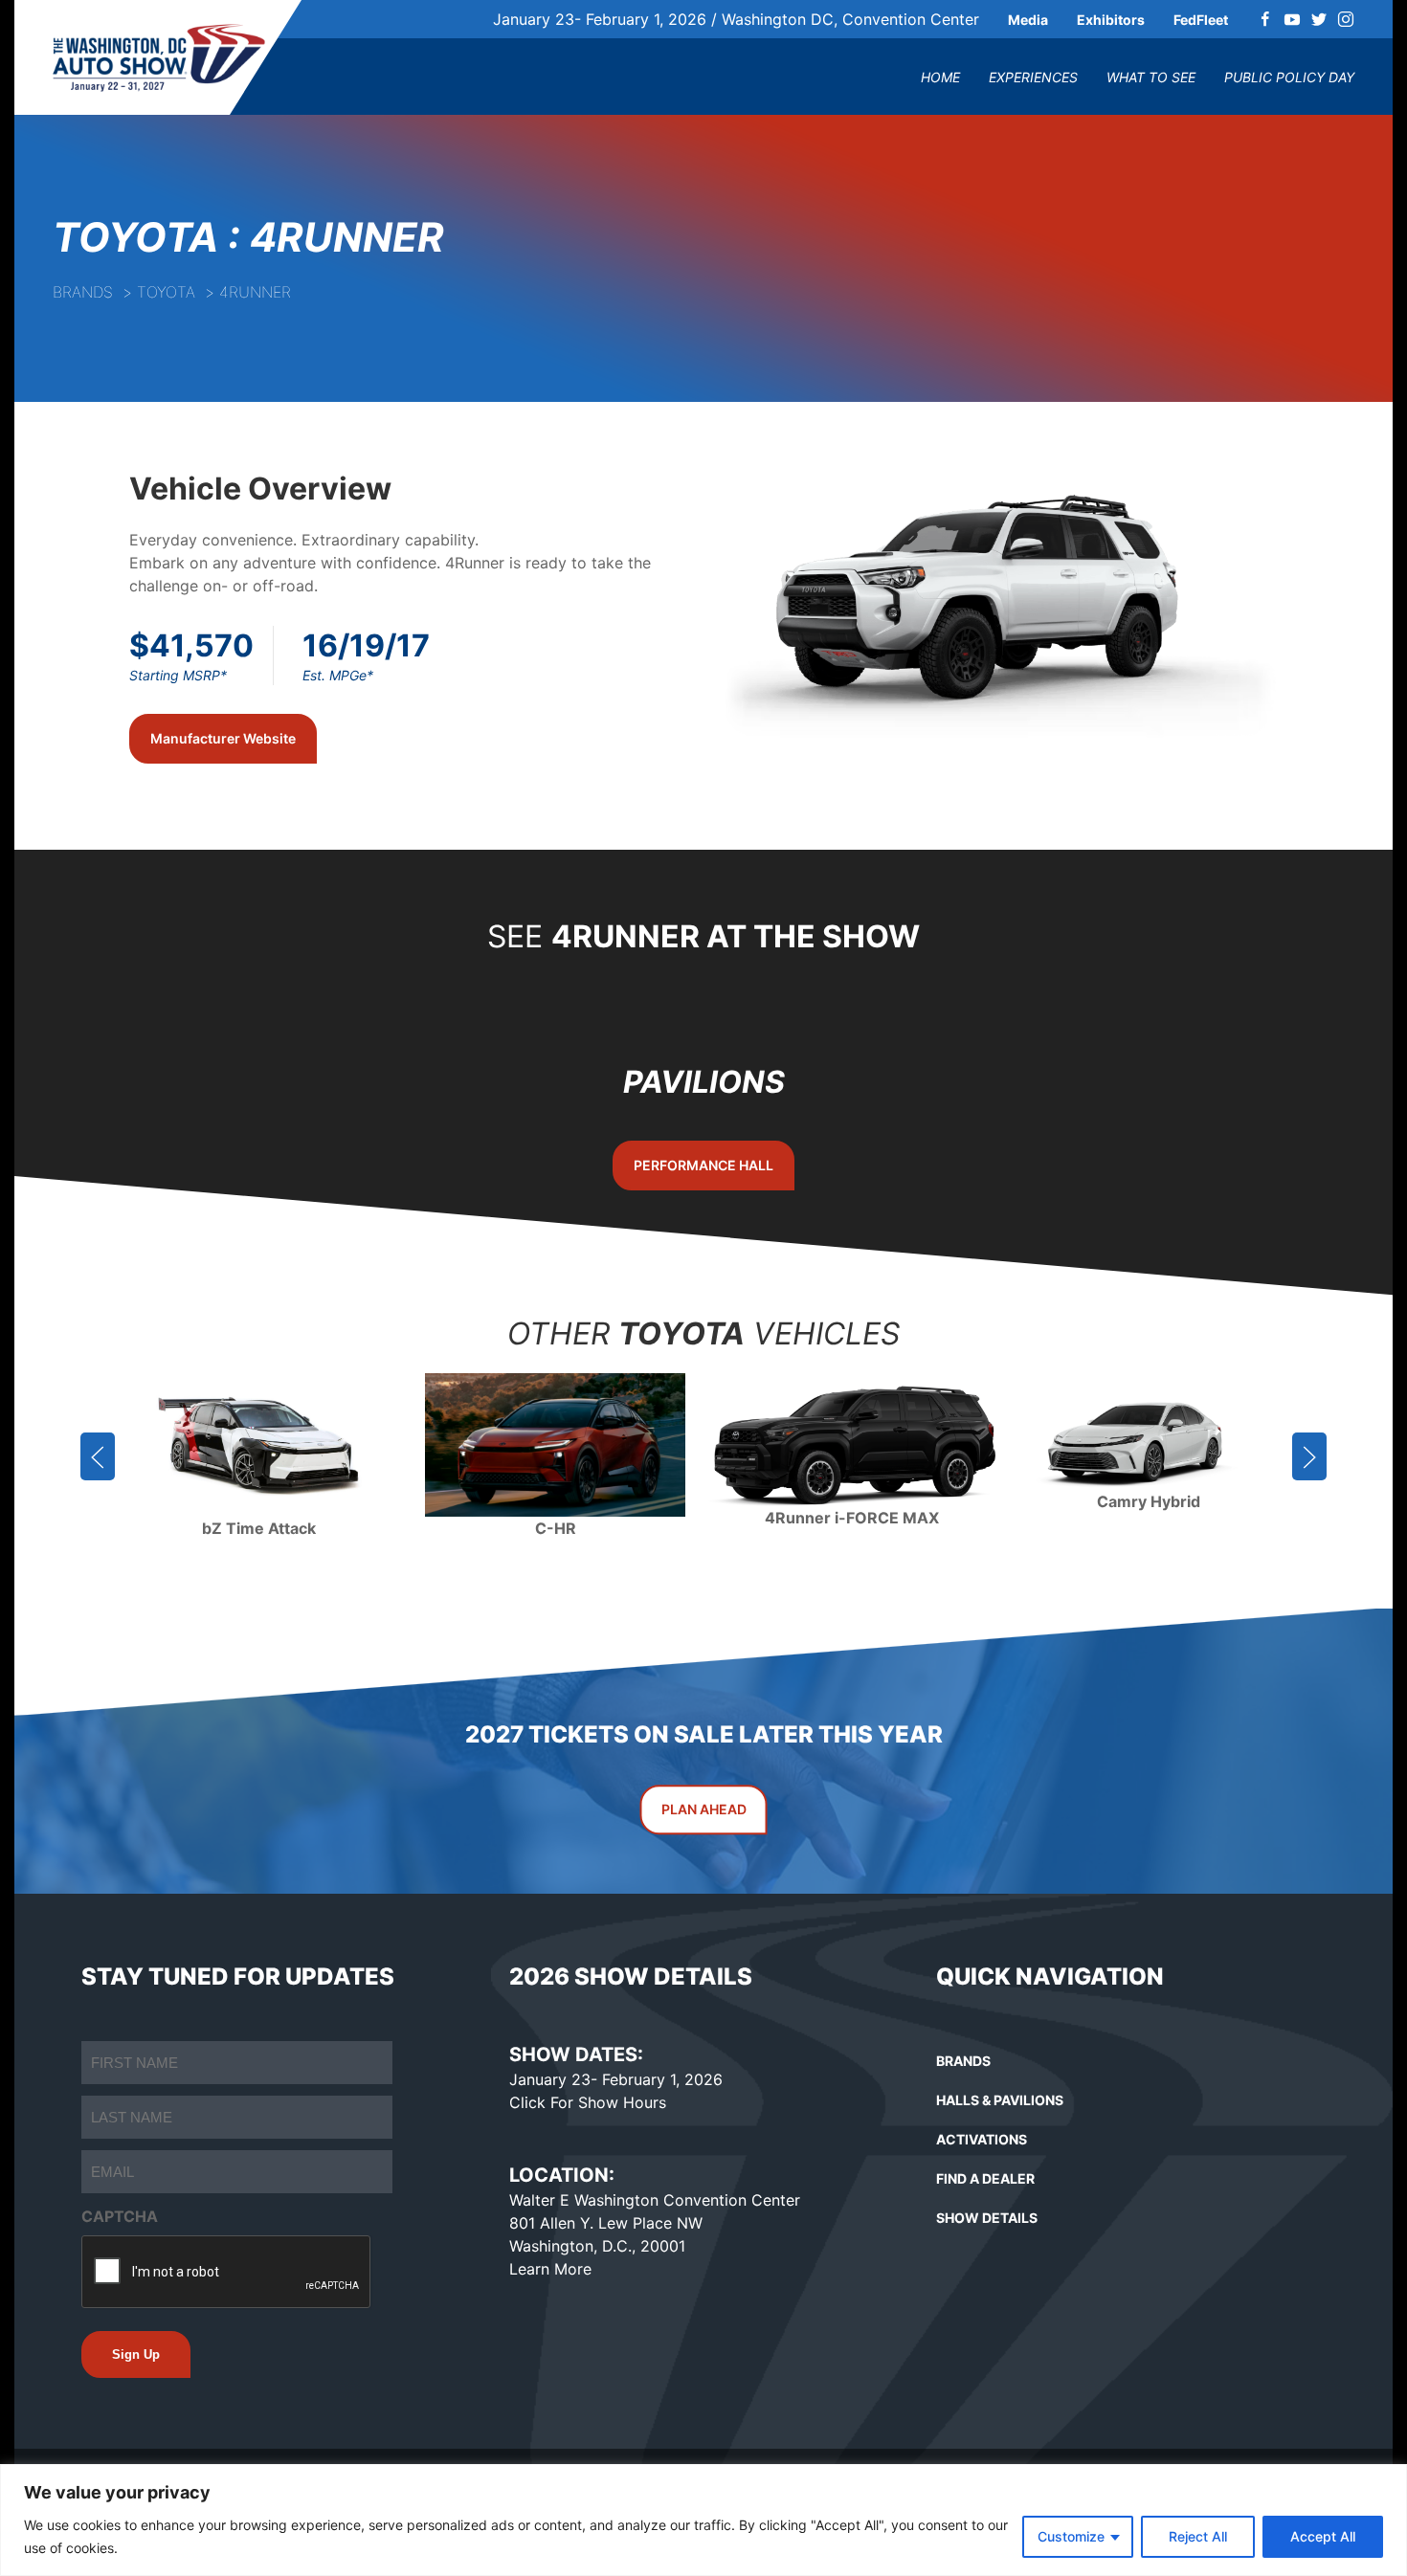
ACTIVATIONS (982, 2139)
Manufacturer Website (223, 738)
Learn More (550, 2269)
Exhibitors (1111, 20)
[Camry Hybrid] (1149, 1445)
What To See (1151, 77)
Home (940, 77)
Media (1028, 20)
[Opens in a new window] (1265, 19)
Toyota (166, 292)
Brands (83, 292)
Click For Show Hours (588, 2102)
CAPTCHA (120, 2216)
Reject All (1198, 2536)
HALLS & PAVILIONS (1000, 2100)
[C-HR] (555, 1445)
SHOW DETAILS (987, 2218)
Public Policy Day (1289, 77)
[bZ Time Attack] (258, 1445)
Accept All (1323, 2536)
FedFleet (1201, 20)
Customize (1071, 2536)
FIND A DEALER (985, 2178)
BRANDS (963, 2061)
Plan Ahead (704, 1809)
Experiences (1033, 77)
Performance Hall (703, 1164)
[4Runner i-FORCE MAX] (852, 1445)
